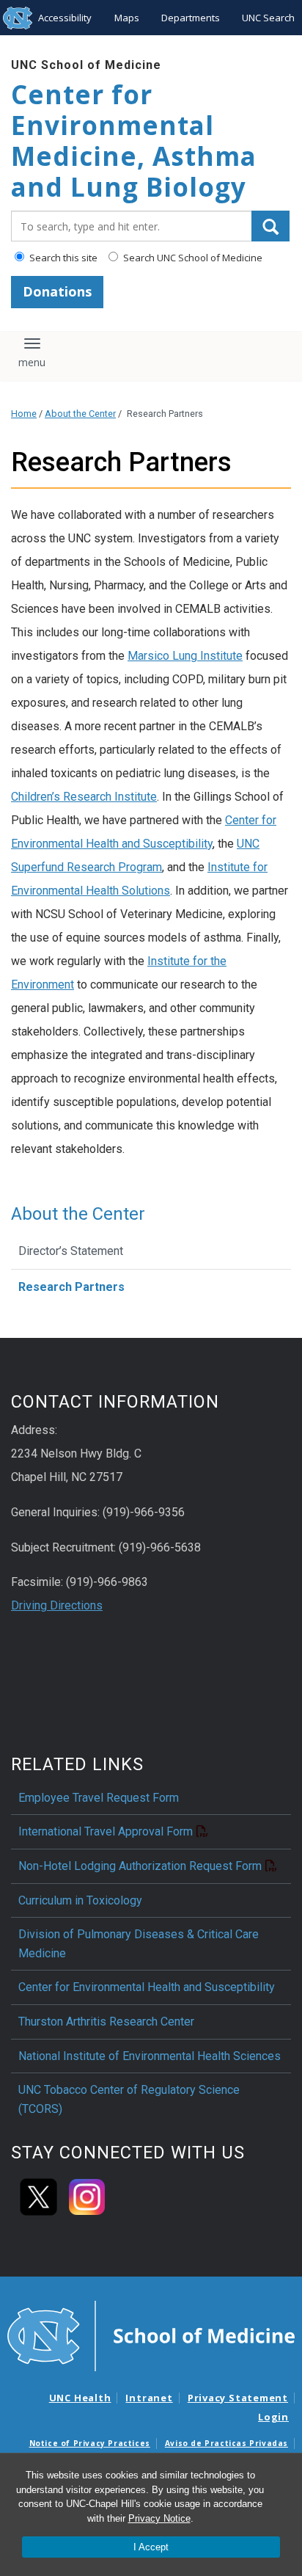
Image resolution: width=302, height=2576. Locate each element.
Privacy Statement (238, 2398)
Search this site (62, 258)
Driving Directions (57, 1605)
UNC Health (80, 2398)
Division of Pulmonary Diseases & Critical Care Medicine (139, 1944)
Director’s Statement (71, 1251)
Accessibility (65, 18)
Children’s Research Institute (84, 797)
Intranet (149, 2398)
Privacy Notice (159, 2518)
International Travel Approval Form (106, 1831)
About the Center (80, 414)
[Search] (270, 226)
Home (24, 414)
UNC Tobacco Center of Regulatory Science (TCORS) (129, 2099)
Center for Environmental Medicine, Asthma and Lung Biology (134, 141)
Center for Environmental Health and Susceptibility (147, 1987)
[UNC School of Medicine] (151, 2335)
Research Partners (71, 1287)
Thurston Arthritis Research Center (106, 2022)
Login (273, 2417)
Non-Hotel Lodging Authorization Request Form (140, 1866)
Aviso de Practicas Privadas (226, 2443)
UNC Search (268, 18)
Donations (57, 291)
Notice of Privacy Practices (90, 2443)
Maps (127, 18)
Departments (191, 18)
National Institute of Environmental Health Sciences (150, 2056)
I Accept (151, 2547)
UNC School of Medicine (86, 65)
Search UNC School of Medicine (192, 258)
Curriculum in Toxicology (80, 1900)
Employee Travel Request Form (99, 1798)
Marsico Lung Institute (185, 656)
